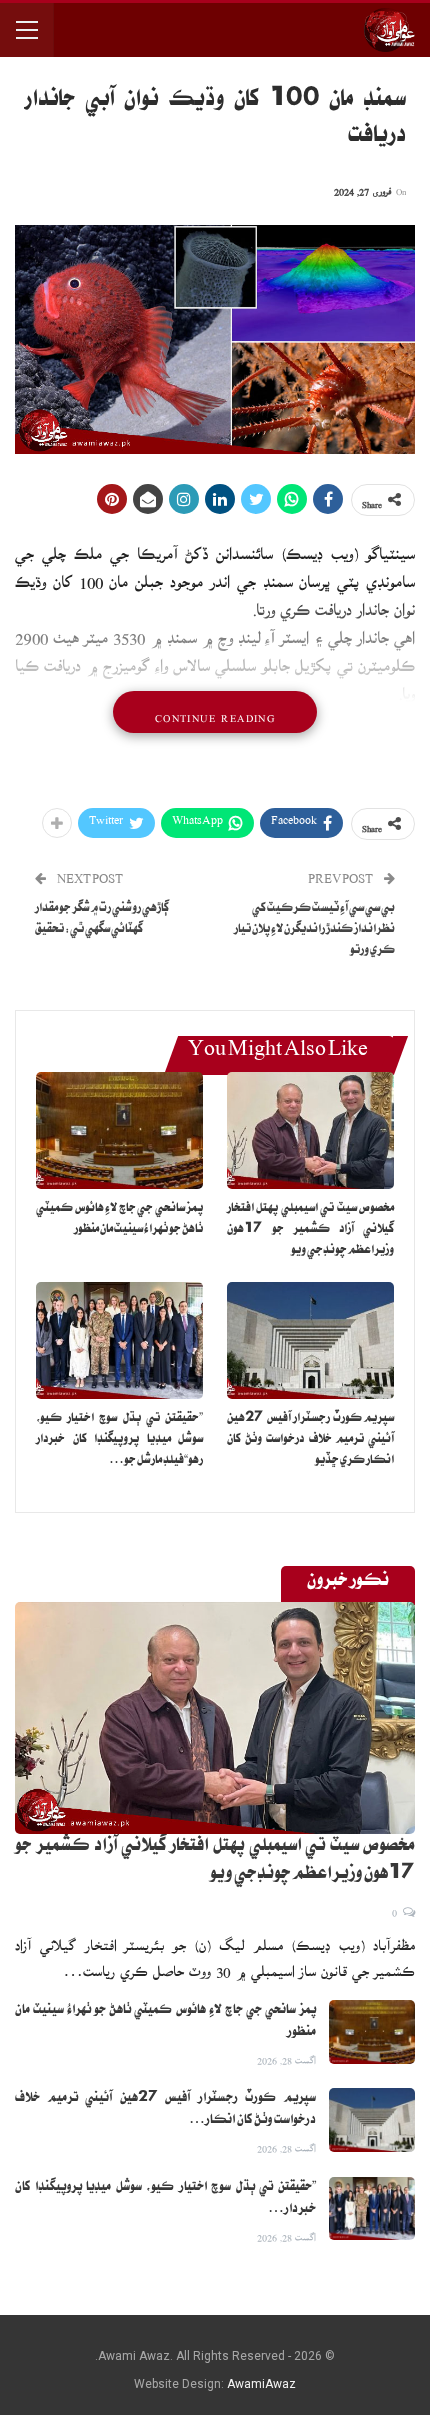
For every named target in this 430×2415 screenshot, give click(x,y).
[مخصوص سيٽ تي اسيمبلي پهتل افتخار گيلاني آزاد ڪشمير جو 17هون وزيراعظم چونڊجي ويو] (310, 1130)
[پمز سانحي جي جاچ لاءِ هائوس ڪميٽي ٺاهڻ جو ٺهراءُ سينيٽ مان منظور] (119, 1130)
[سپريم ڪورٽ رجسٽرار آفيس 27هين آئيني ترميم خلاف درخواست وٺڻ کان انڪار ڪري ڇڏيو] (310, 1340)
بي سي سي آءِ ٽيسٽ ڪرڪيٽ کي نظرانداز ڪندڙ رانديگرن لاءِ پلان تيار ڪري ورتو (314, 930)
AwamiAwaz (261, 2384)
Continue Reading (215, 712)
